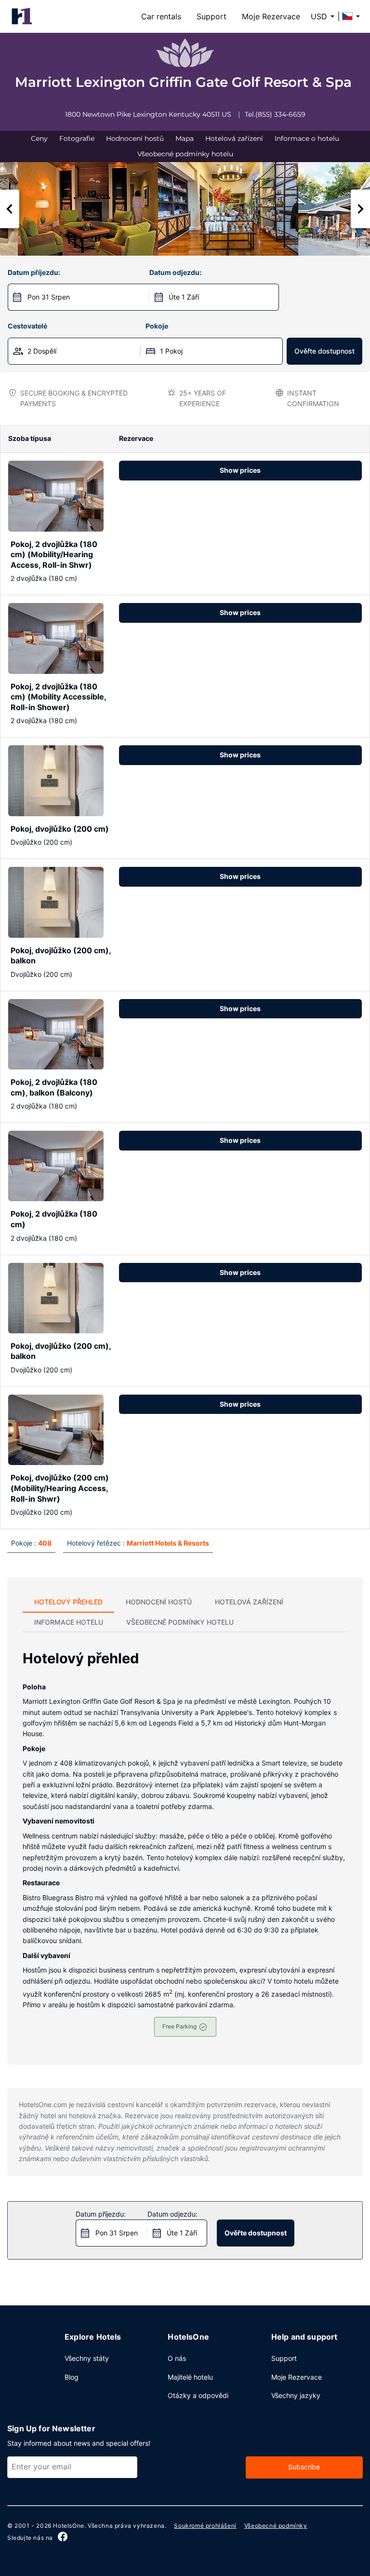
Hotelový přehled (68, 1602)
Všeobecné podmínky (276, 2526)
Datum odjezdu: (175, 272)
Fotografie (77, 138)
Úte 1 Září (184, 297)
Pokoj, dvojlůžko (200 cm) (60, 829)
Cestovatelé (27, 326)
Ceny (39, 138)
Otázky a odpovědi (198, 2395)
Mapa (185, 138)
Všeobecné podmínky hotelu (185, 154)
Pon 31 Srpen (49, 297)
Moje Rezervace (271, 16)
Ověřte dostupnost (324, 351)
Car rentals (161, 16)
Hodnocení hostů (135, 138)
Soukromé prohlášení (205, 2526)
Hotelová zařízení (234, 138)
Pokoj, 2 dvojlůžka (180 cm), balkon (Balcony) (54, 1087)
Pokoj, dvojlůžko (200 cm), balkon (61, 956)
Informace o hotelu (307, 138)
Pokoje (157, 326)
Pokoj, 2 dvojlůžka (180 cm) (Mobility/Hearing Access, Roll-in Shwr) (54, 555)
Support (211, 16)
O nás (177, 2358)
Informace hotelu (69, 1622)
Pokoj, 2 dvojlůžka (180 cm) (54, 1219)
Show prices (240, 470)
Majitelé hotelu (190, 2377)
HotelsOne (68, 2526)
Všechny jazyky (296, 2395)
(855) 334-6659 (280, 114)
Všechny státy (87, 2358)
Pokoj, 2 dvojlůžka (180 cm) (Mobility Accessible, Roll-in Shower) (58, 697)
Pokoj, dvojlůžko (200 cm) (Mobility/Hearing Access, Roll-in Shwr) (60, 1488)
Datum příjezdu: (34, 272)
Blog (72, 2377)
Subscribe (304, 2467)
